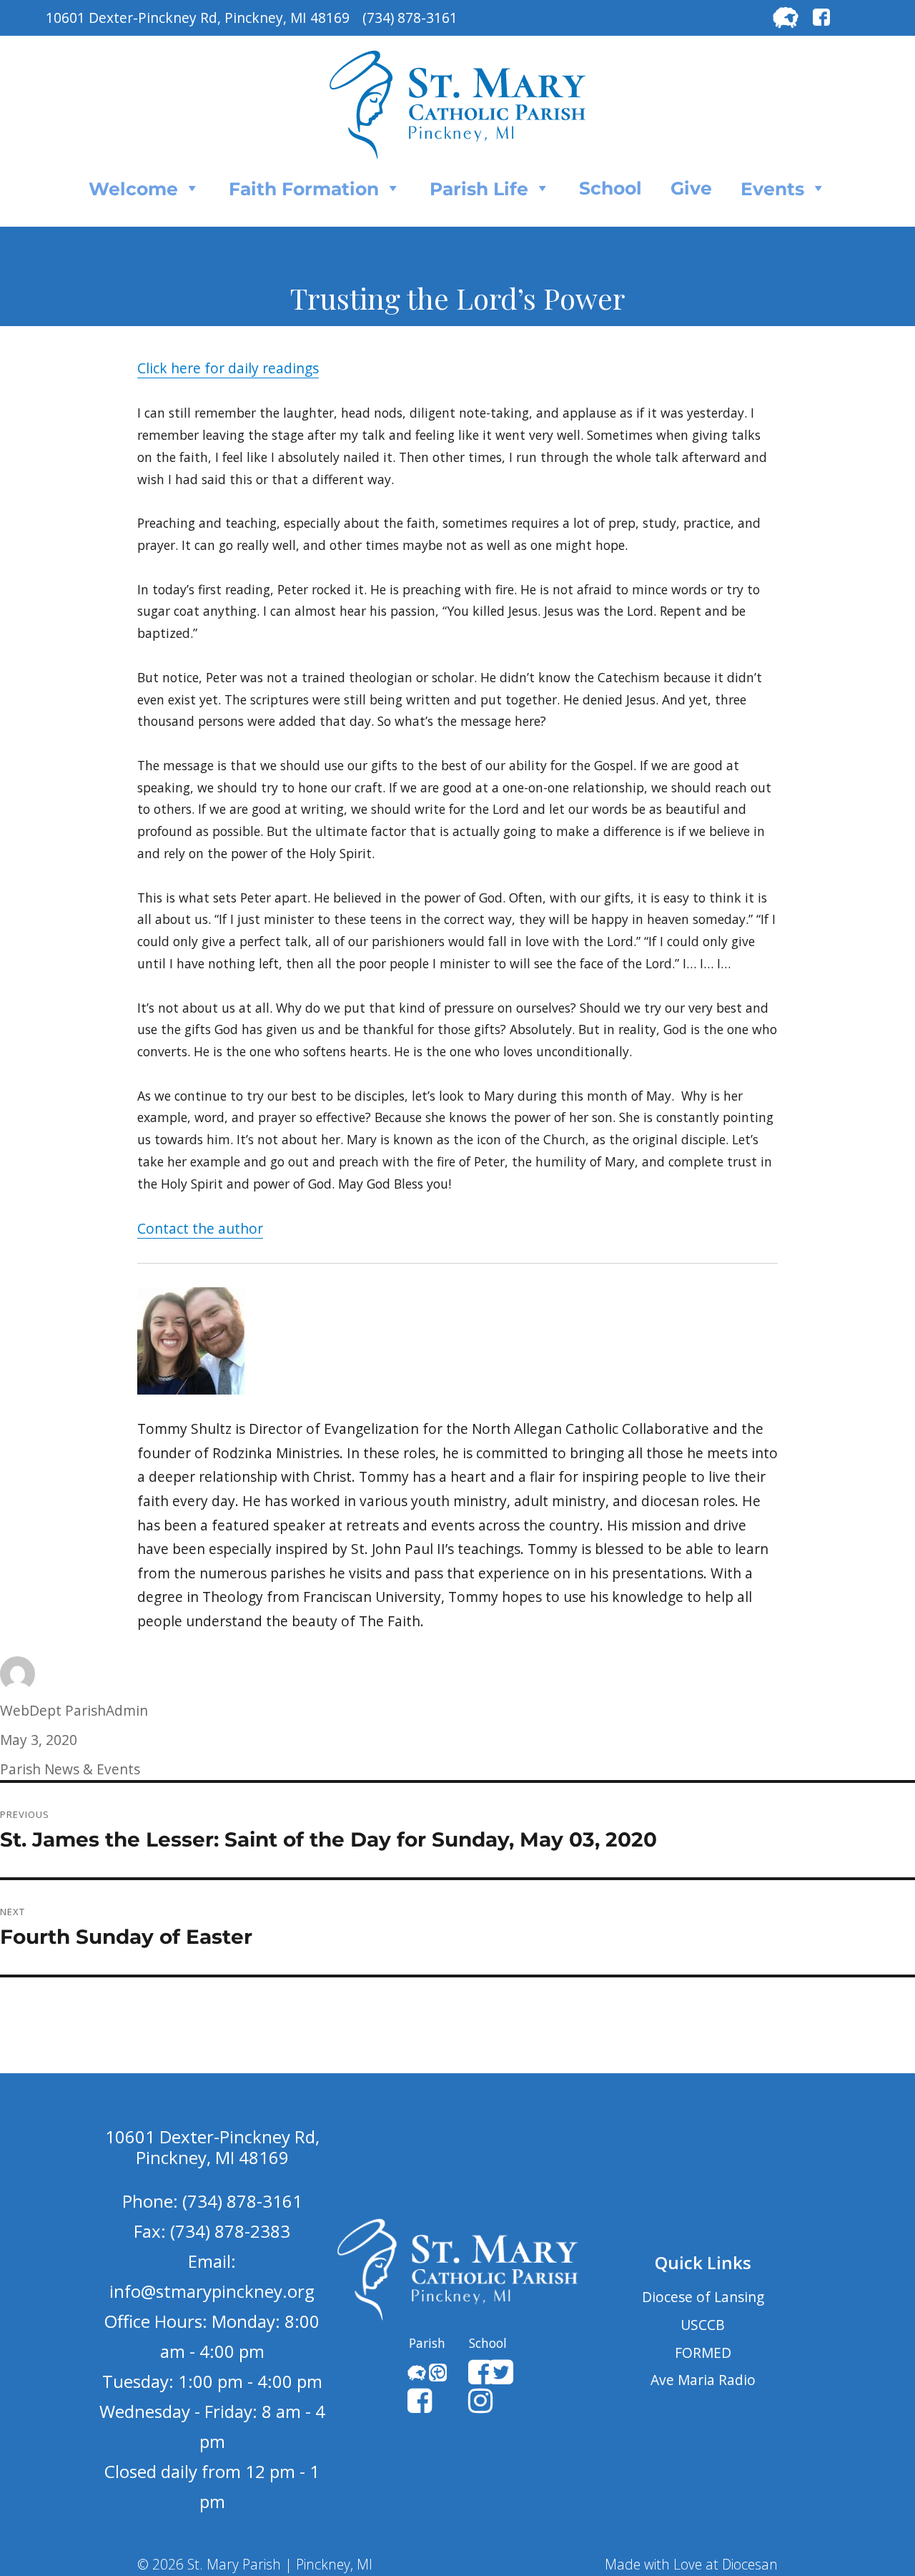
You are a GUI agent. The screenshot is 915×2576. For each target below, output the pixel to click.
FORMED (703, 2353)
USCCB (703, 2325)
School (610, 188)
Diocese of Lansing (703, 2297)
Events (772, 189)
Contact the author (200, 1228)
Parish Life (479, 189)
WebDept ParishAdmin (74, 1710)
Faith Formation (304, 189)
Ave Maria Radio (703, 2380)
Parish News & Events (70, 1769)
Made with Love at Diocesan (691, 2564)
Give (691, 188)
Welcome (133, 189)
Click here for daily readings (228, 368)
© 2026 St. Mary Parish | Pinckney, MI (255, 2564)
